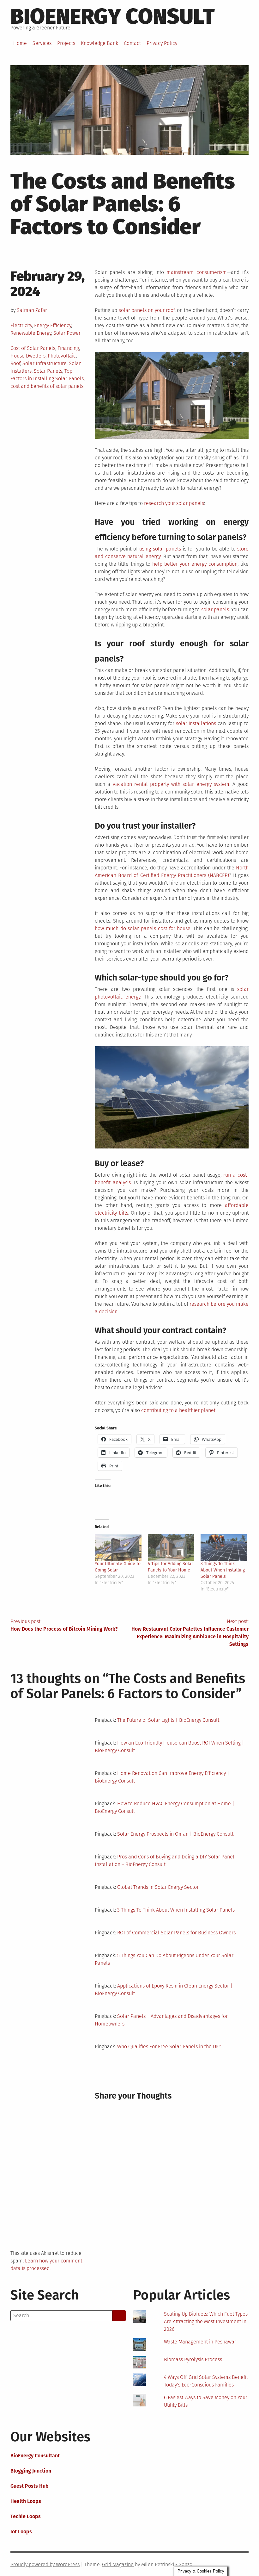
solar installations (196, 723)
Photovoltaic (62, 356)
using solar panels (160, 549)
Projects (66, 43)
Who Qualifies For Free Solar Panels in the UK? (169, 2047)
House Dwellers (28, 356)
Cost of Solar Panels (33, 348)
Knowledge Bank (99, 43)
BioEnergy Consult (113, 16)
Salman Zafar (32, 310)
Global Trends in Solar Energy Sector (158, 1887)
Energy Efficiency (53, 325)
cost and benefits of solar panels (47, 386)
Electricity (21, 325)
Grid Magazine (118, 2564)
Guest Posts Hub (30, 2486)
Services (42, 43)
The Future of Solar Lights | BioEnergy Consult (168, 1720)
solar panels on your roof (147, 310)
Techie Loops (26, 2516)
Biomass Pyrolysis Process (193, 2359)
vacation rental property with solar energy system (171, 784)
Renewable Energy (31, 333)
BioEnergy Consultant (35, 2456)
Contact (132, 43)
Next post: (190, 1633)
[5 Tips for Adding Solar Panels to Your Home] (171, 1547)
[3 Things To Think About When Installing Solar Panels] (224, 1547)
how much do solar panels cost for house (143, 928)
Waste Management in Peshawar (200, 2342)
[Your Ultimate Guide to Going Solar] (118, 1547)
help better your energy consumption (195, 564)
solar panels (215, 610)
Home (20, 43)
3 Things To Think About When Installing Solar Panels (223, 1570)
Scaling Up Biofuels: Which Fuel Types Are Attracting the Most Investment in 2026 (206, 2321)
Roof (15, 363)
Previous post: (64, 1625)
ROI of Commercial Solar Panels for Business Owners (176, 1933)
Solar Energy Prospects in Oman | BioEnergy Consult (175, 1834)
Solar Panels (48, 371)
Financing (68, 348)
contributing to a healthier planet (178, 1410)
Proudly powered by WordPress (45, 2564)
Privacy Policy (162, 43)
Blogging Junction (31, 2471)
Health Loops (26, 2501)
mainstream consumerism (197, 272)
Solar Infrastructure (45, 363)
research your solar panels (174, 503)
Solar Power (67, 333)
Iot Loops (21, 2532)
